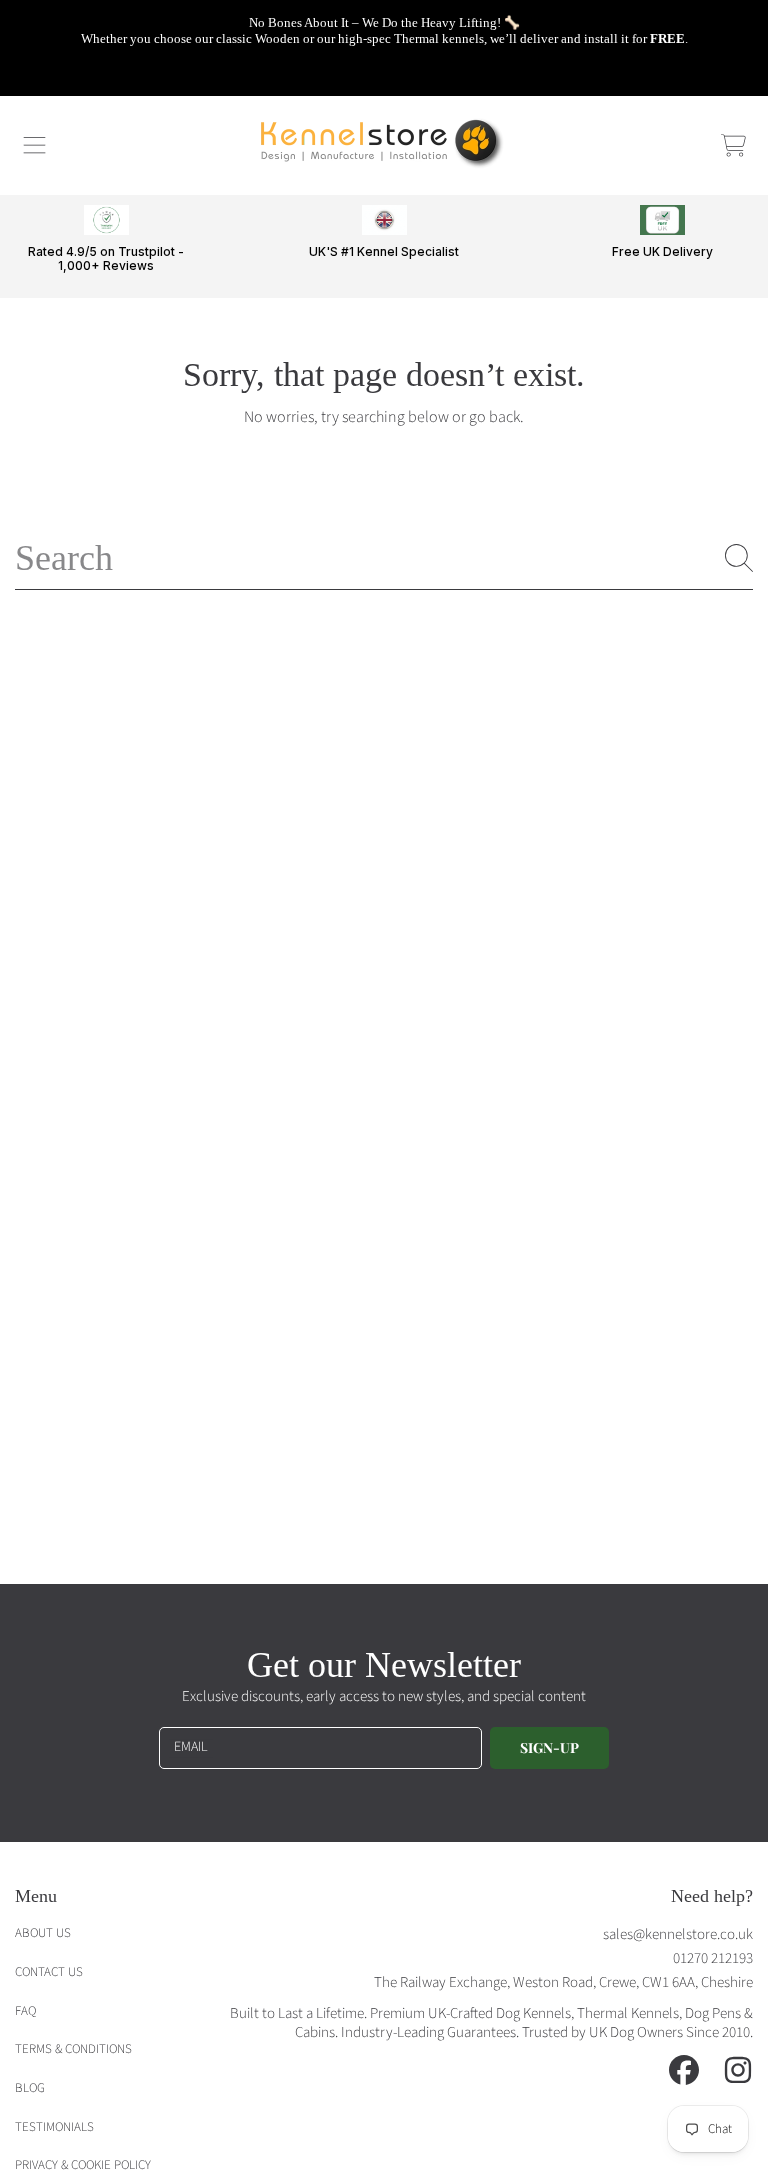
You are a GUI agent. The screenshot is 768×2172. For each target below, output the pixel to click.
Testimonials (54, 2127)
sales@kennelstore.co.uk (678, 1934)
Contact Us (49, 1972)
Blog (30, 2088)
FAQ (25, 2011)
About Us (43, 1933)
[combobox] (384, 558)
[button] (35, 145)
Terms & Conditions (73, 2049)
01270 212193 (713, 1958)
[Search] (739, 558)
